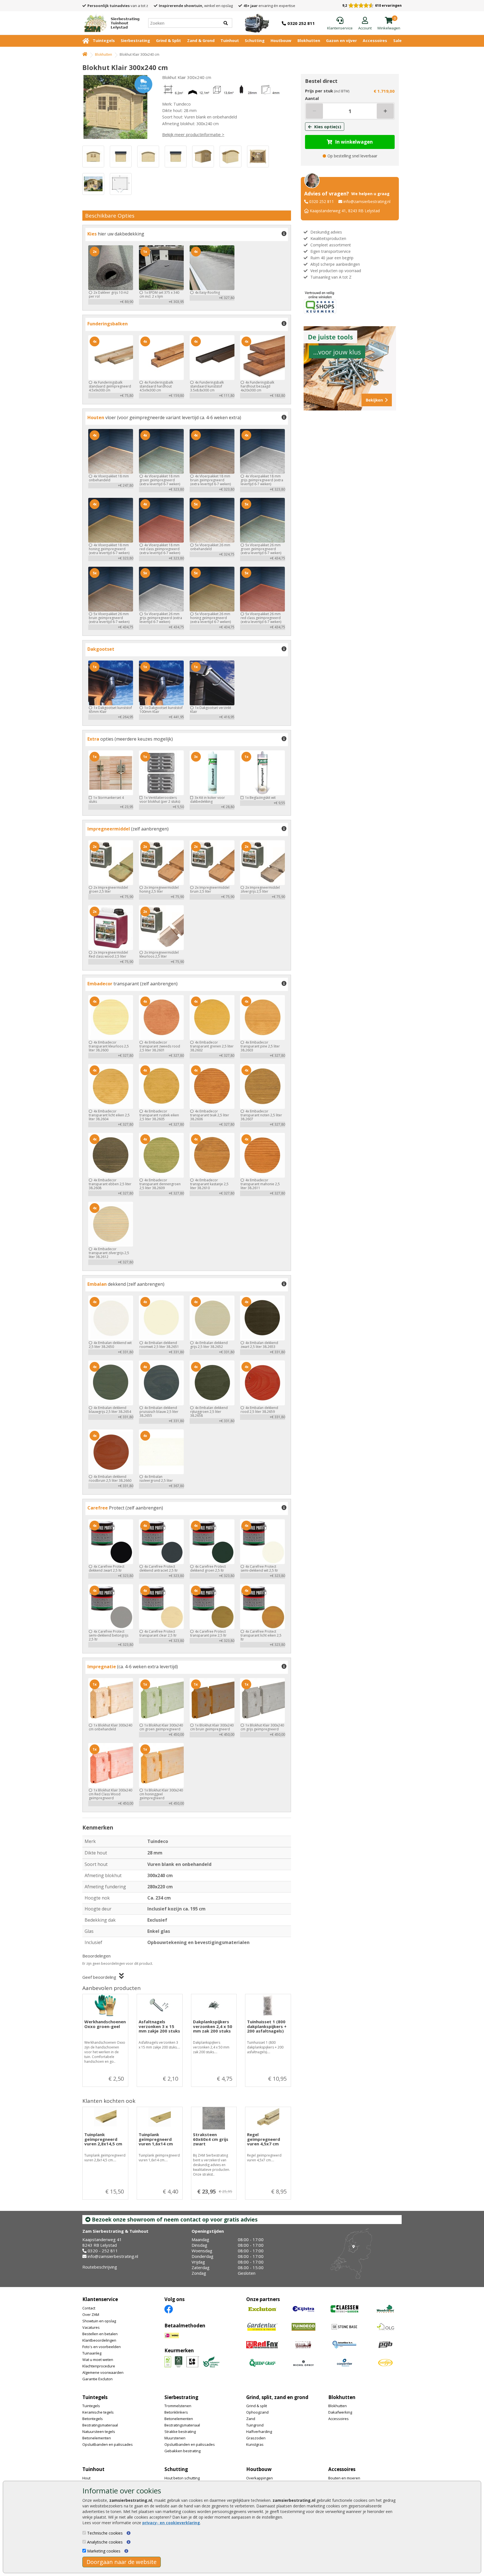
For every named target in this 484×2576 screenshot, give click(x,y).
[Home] (85, 54)
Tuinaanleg (92, 2353)
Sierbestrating (135, 40)
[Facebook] (169, 2309)
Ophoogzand (257, 2412)
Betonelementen (97, 2438)
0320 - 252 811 (103, 2251)
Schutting (255, 40)
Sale (397, 40)
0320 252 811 (322, 201)
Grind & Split (168, 40)
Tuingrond (255, 2425)
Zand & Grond (201, 40)
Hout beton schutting (182, 2478)
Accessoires (375, 40)
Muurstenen (175, 2438)
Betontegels (93, 2419)
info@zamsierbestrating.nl (367, 201)
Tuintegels (104, 40)
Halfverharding (259, 2432)
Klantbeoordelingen (99, 2340)
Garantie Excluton (97, 2379)
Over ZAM (91, 2314)
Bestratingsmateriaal (100, 2425)
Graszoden (256, 2438)
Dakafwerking (340, 2412)
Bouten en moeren (344, 2478)
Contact (89, 2308)
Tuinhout (230, 40)
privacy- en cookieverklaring (171, 2523)
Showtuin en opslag (99, 2321)
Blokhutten (309, 40)
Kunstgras (255, 2444)
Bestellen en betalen (100, 2334)
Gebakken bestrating (182, 2451)
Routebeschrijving (100, 2267)
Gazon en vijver (341, 40)
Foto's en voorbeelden (102, 2347)
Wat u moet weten (98, 2360)
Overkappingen (260, 2478)
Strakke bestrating (180, 2432)
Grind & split (257, 2406)
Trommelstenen (178, 2406)
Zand (251, 2419)
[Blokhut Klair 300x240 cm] (117, 107)
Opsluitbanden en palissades (108, 2444)
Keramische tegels (98, 2412)
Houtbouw (281, 40)
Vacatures (91, 2327)
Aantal (312, 98)
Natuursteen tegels (99, 2432)
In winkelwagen (354, 142)
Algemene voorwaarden (103, 2372)
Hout (86, 2478)
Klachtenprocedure (99, 2366)
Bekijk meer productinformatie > (193, 134)
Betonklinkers (176, 2412)
